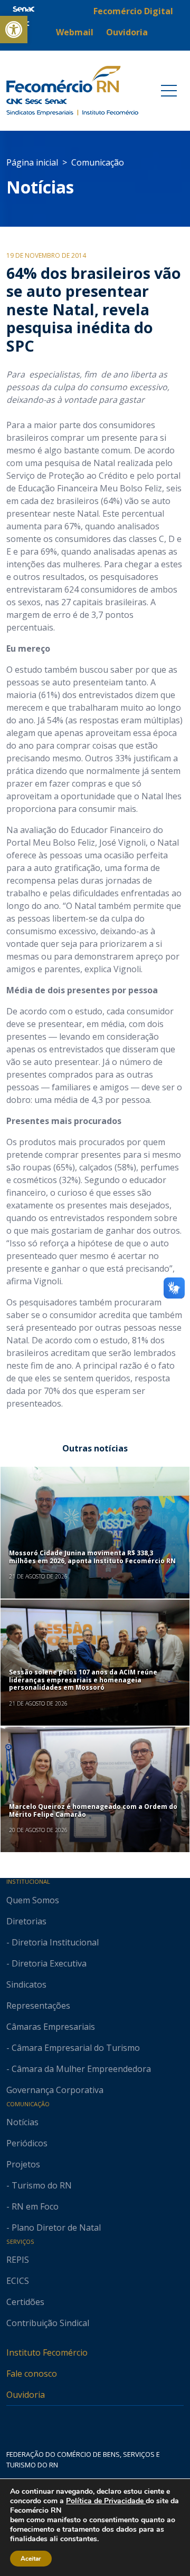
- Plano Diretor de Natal (54, 2228)
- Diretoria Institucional (53, 1942)
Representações (38, 2006)
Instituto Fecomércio (47, 2352)
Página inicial (32, 162)
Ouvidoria (26, 2395)
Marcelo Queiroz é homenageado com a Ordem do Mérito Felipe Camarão (93, 1810)
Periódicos (27, 2143)
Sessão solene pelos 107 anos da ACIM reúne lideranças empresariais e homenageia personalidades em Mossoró (83, 1680)
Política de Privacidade (106, 2501)
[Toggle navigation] (169, 91)
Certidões (25, 2302)
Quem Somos (33, 1900)
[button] (14, 30)
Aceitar (31, 2559)
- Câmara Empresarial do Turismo (73, 2048)
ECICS (18, 2281)
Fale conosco (32, 2374)
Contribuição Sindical (48, 2323)
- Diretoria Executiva (46, 1963)
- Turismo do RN (39, 2185)
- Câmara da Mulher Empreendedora (79, 2069)
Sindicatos (26, 1984)
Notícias (40, 187)
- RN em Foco (32, 2206)
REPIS (18, 2260)
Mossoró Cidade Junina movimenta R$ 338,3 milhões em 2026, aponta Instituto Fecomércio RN (92, 1557)
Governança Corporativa (55, 2090)
